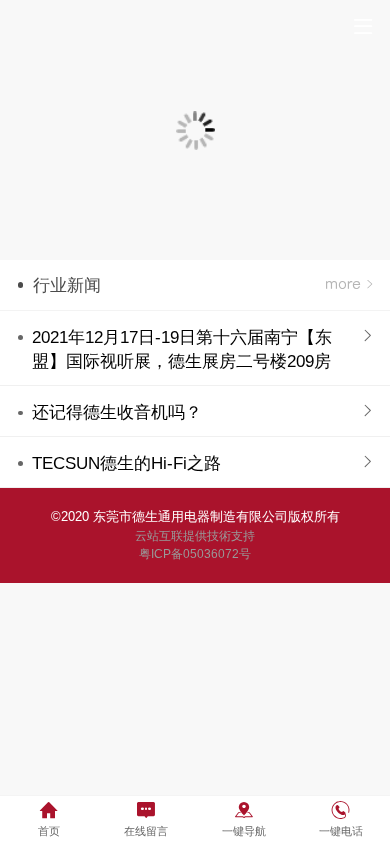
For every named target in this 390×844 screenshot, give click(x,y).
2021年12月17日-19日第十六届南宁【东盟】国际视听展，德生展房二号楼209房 (182, 349)
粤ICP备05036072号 (195, 554)
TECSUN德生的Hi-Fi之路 (126, 463)
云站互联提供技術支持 (195, 536)
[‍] (349, 285)
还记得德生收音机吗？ (117, 412)
